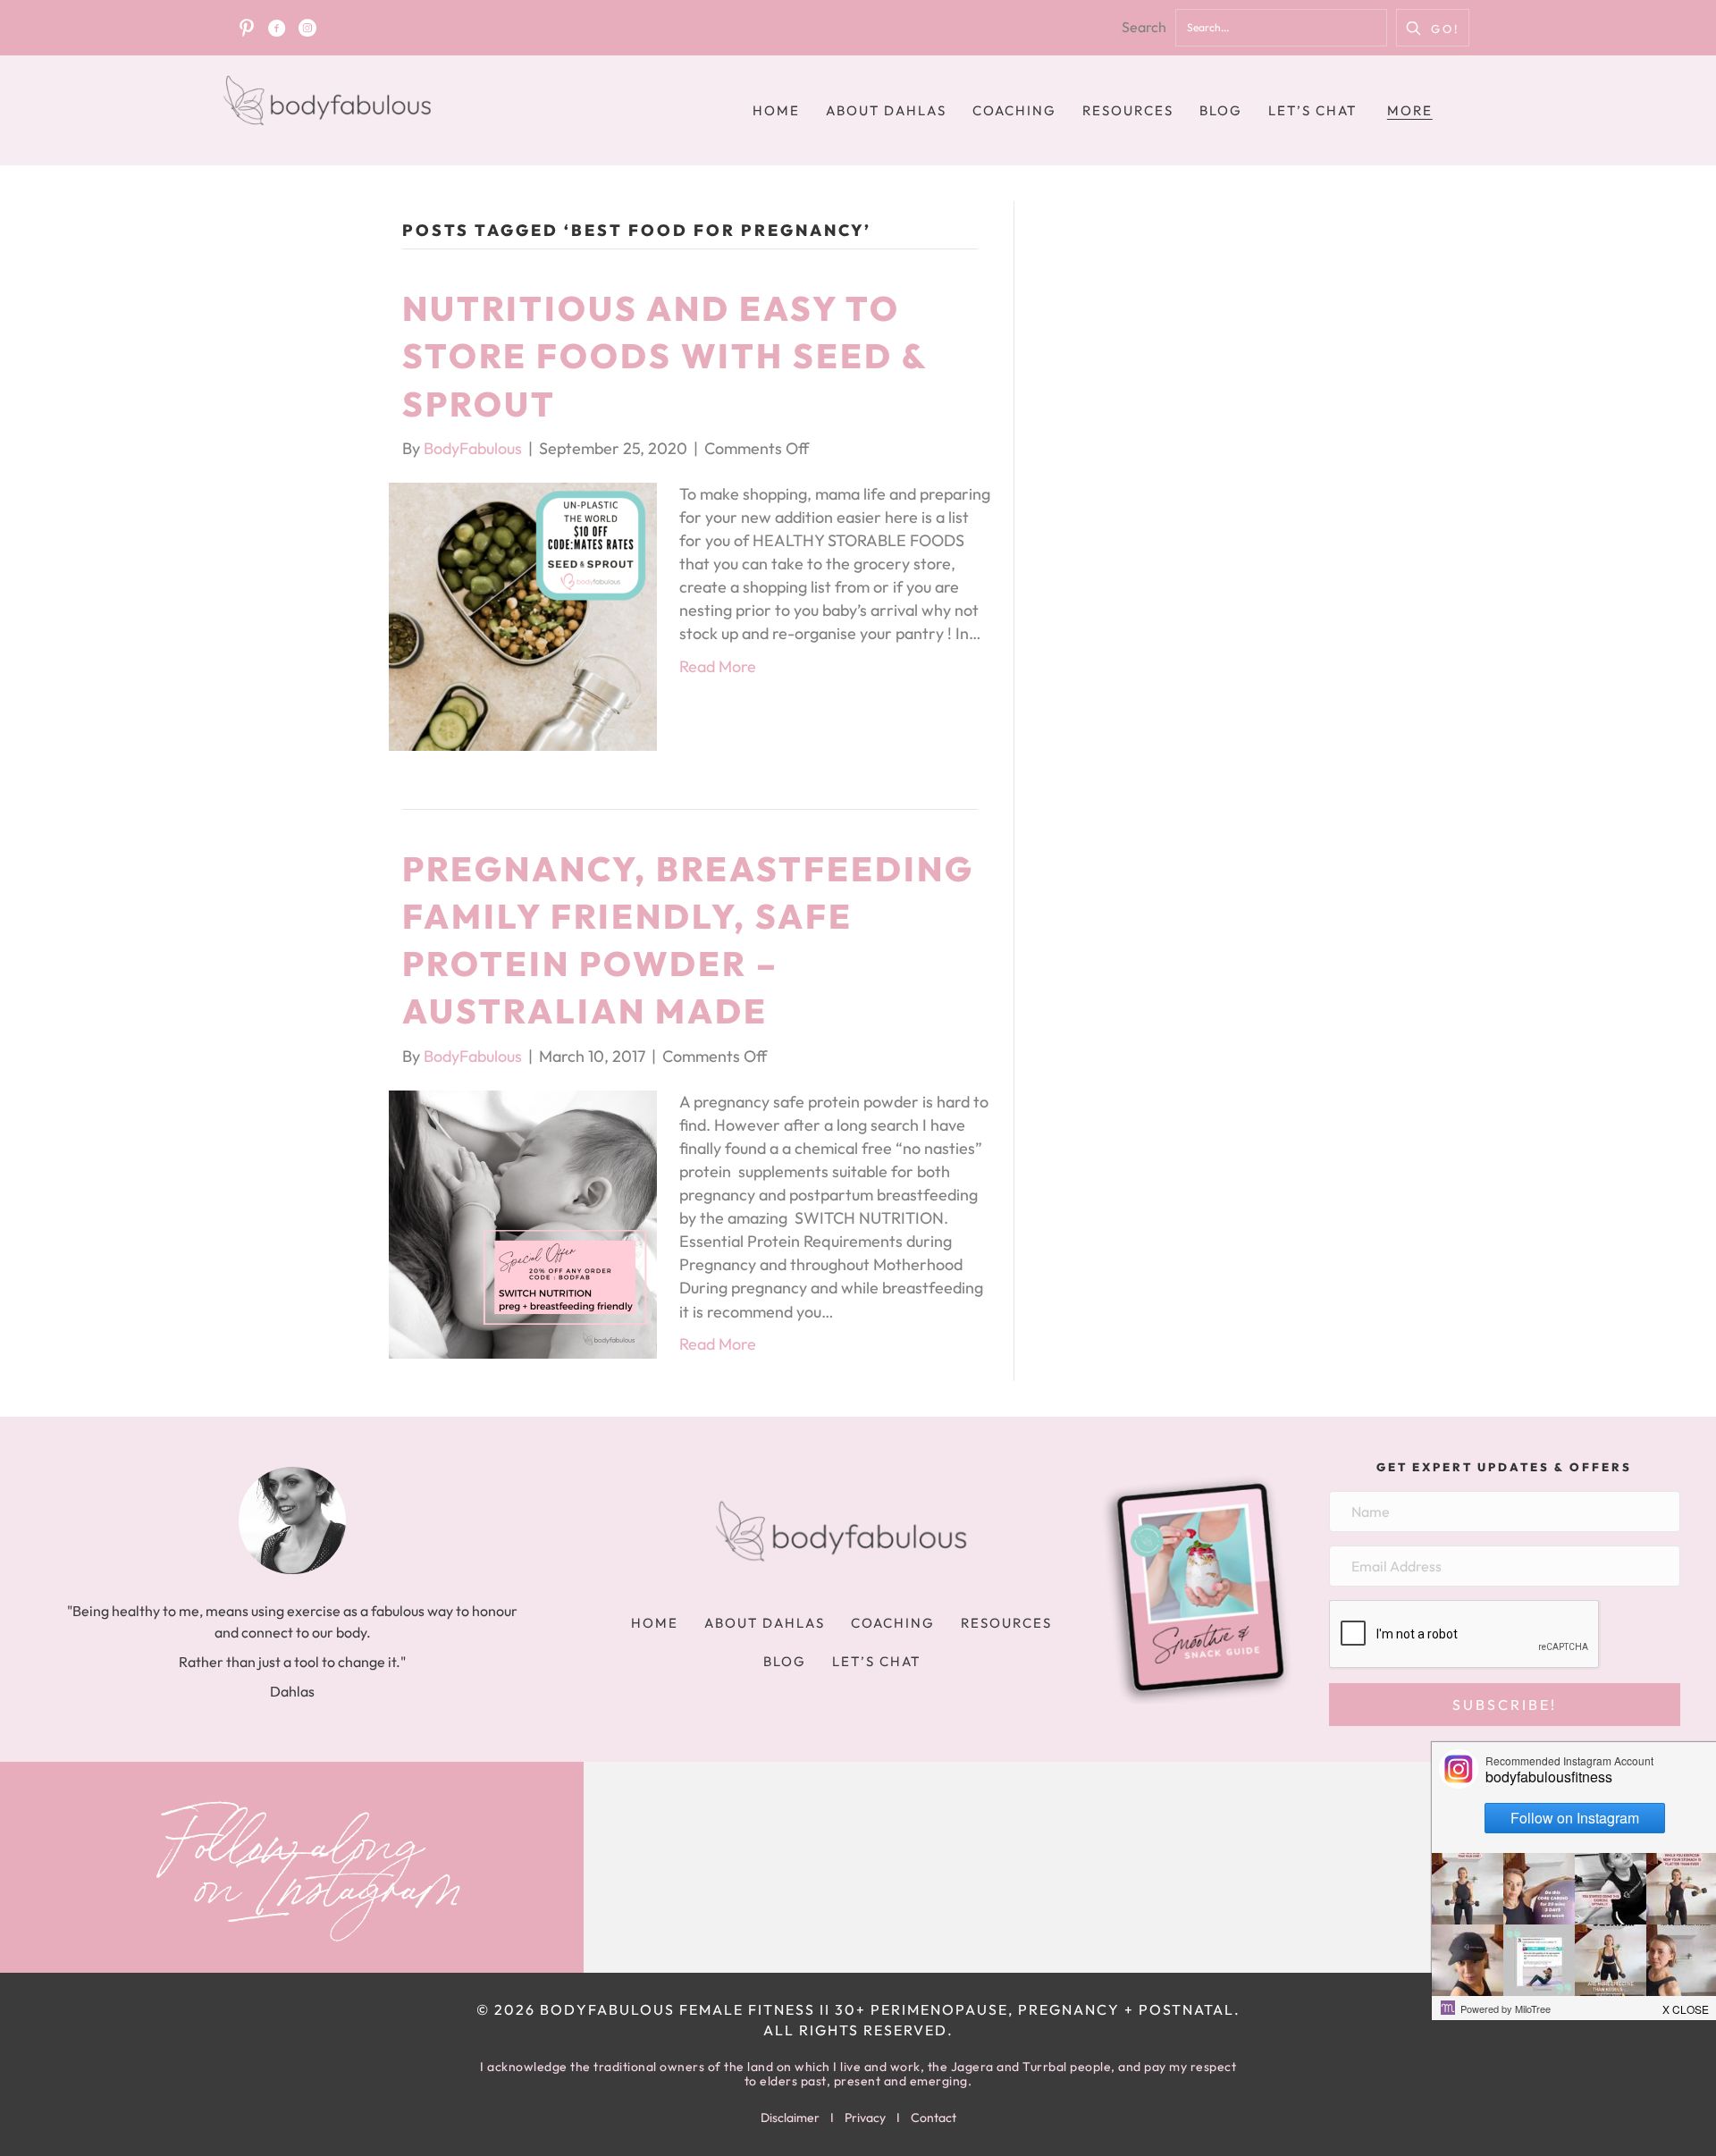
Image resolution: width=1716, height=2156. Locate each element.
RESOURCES (1128, 110)
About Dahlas (886, 110)
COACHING (1014, 110)
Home (776, 110)
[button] (1433, 28)
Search (1144, 27)
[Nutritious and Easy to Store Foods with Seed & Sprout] (523, 615)
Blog (1221, 110)
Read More (718, 666)
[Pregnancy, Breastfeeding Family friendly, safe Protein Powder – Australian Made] (523, 1222)
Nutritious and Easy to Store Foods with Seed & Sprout (665, 356)
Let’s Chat (1312, 110)
